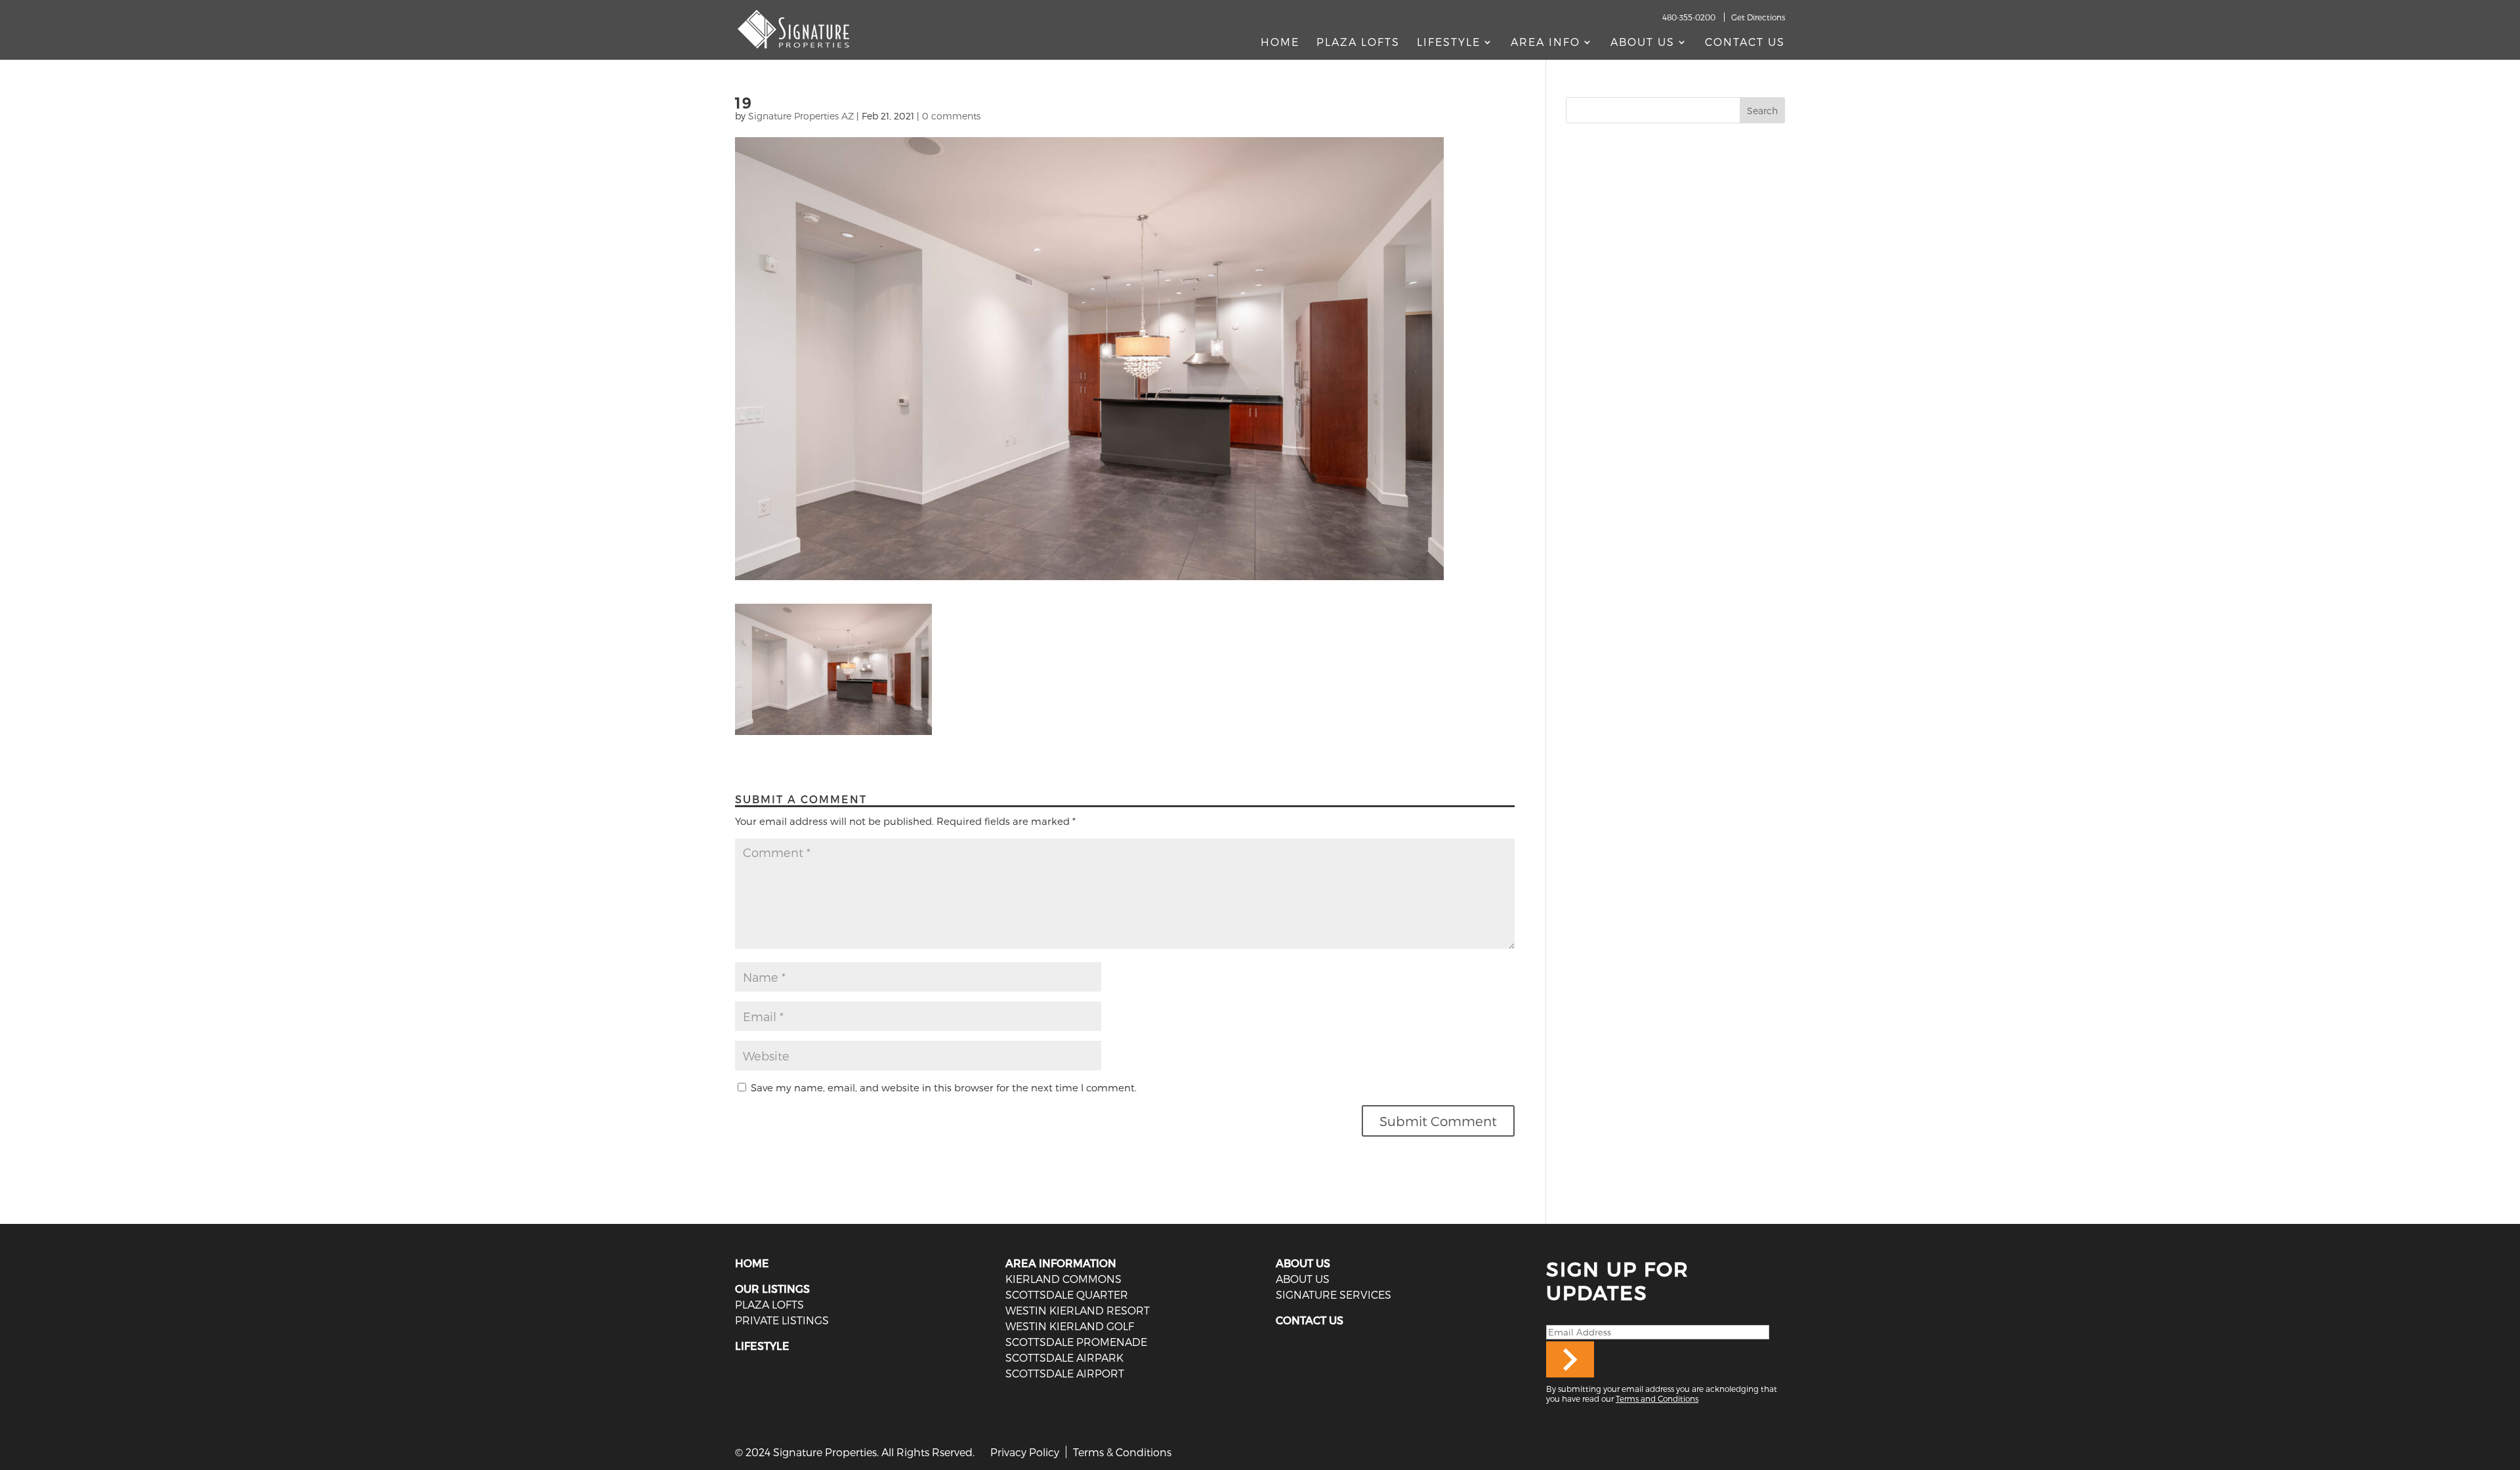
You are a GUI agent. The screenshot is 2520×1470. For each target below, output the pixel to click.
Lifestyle (1449, 43)
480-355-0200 (1689, 17)
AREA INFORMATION (1061, 1263)
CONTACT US (1310, 1320)
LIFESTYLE (762, 1346)
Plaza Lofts (1358, 43)
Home (1280, 43)
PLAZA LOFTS (769, 1304)
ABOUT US (1303, 1263)
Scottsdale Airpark (1064, 1357)
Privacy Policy (1025, 1452)
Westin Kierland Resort (1078, 1310)
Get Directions (1758, 17)
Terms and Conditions (1657, 1398)
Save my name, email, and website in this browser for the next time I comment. (944, 1087)
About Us (1643, 43)
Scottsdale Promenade (1076, 1342)
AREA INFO (1545, 43)
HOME (752, 1263)
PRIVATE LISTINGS (782, 1320)
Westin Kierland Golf (1070, 1326)
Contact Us (1745, 43)
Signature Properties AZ (801, 116)
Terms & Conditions (1122, 1452)
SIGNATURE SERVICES (1333, 1294)
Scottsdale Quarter (1067, 1294)
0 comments (951, 116)
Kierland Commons (1063, 1279)
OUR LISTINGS (772, 1289)
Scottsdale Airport (1065, 1373)
